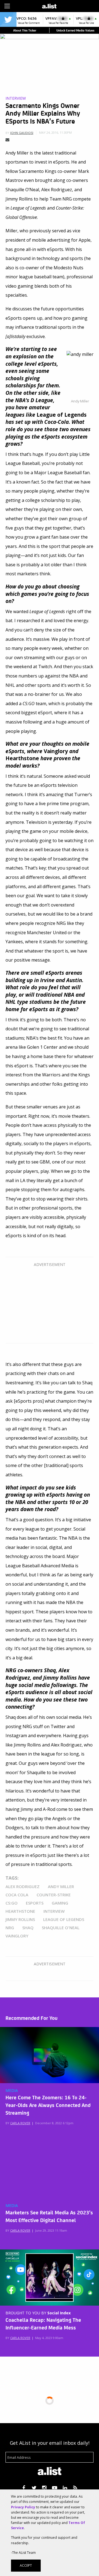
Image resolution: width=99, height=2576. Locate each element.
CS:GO (12, 1903)
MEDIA (12, 2091)
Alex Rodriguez (23, 1886)
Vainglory (17, 1936)
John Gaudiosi (22, 133)
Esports (35, 1903)
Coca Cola (17, 1895)
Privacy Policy (23, 2507)
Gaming (60, 1903)
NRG (10, 1928)
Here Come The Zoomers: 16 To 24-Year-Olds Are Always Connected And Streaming (48, 2105)
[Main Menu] (7, 6)
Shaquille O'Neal (61, 1928)
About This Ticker (25, 30)
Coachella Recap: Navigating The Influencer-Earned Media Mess (43, 2323)
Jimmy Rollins (20, 1919)
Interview (16, 98)
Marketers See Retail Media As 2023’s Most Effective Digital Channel (49, 2216)
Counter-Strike (54, 1895)
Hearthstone (20, 1911)
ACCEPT (26, 2565)
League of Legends (64, 1919)
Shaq (28, 1928)
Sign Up (73, 5)
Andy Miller (61, 1886)
